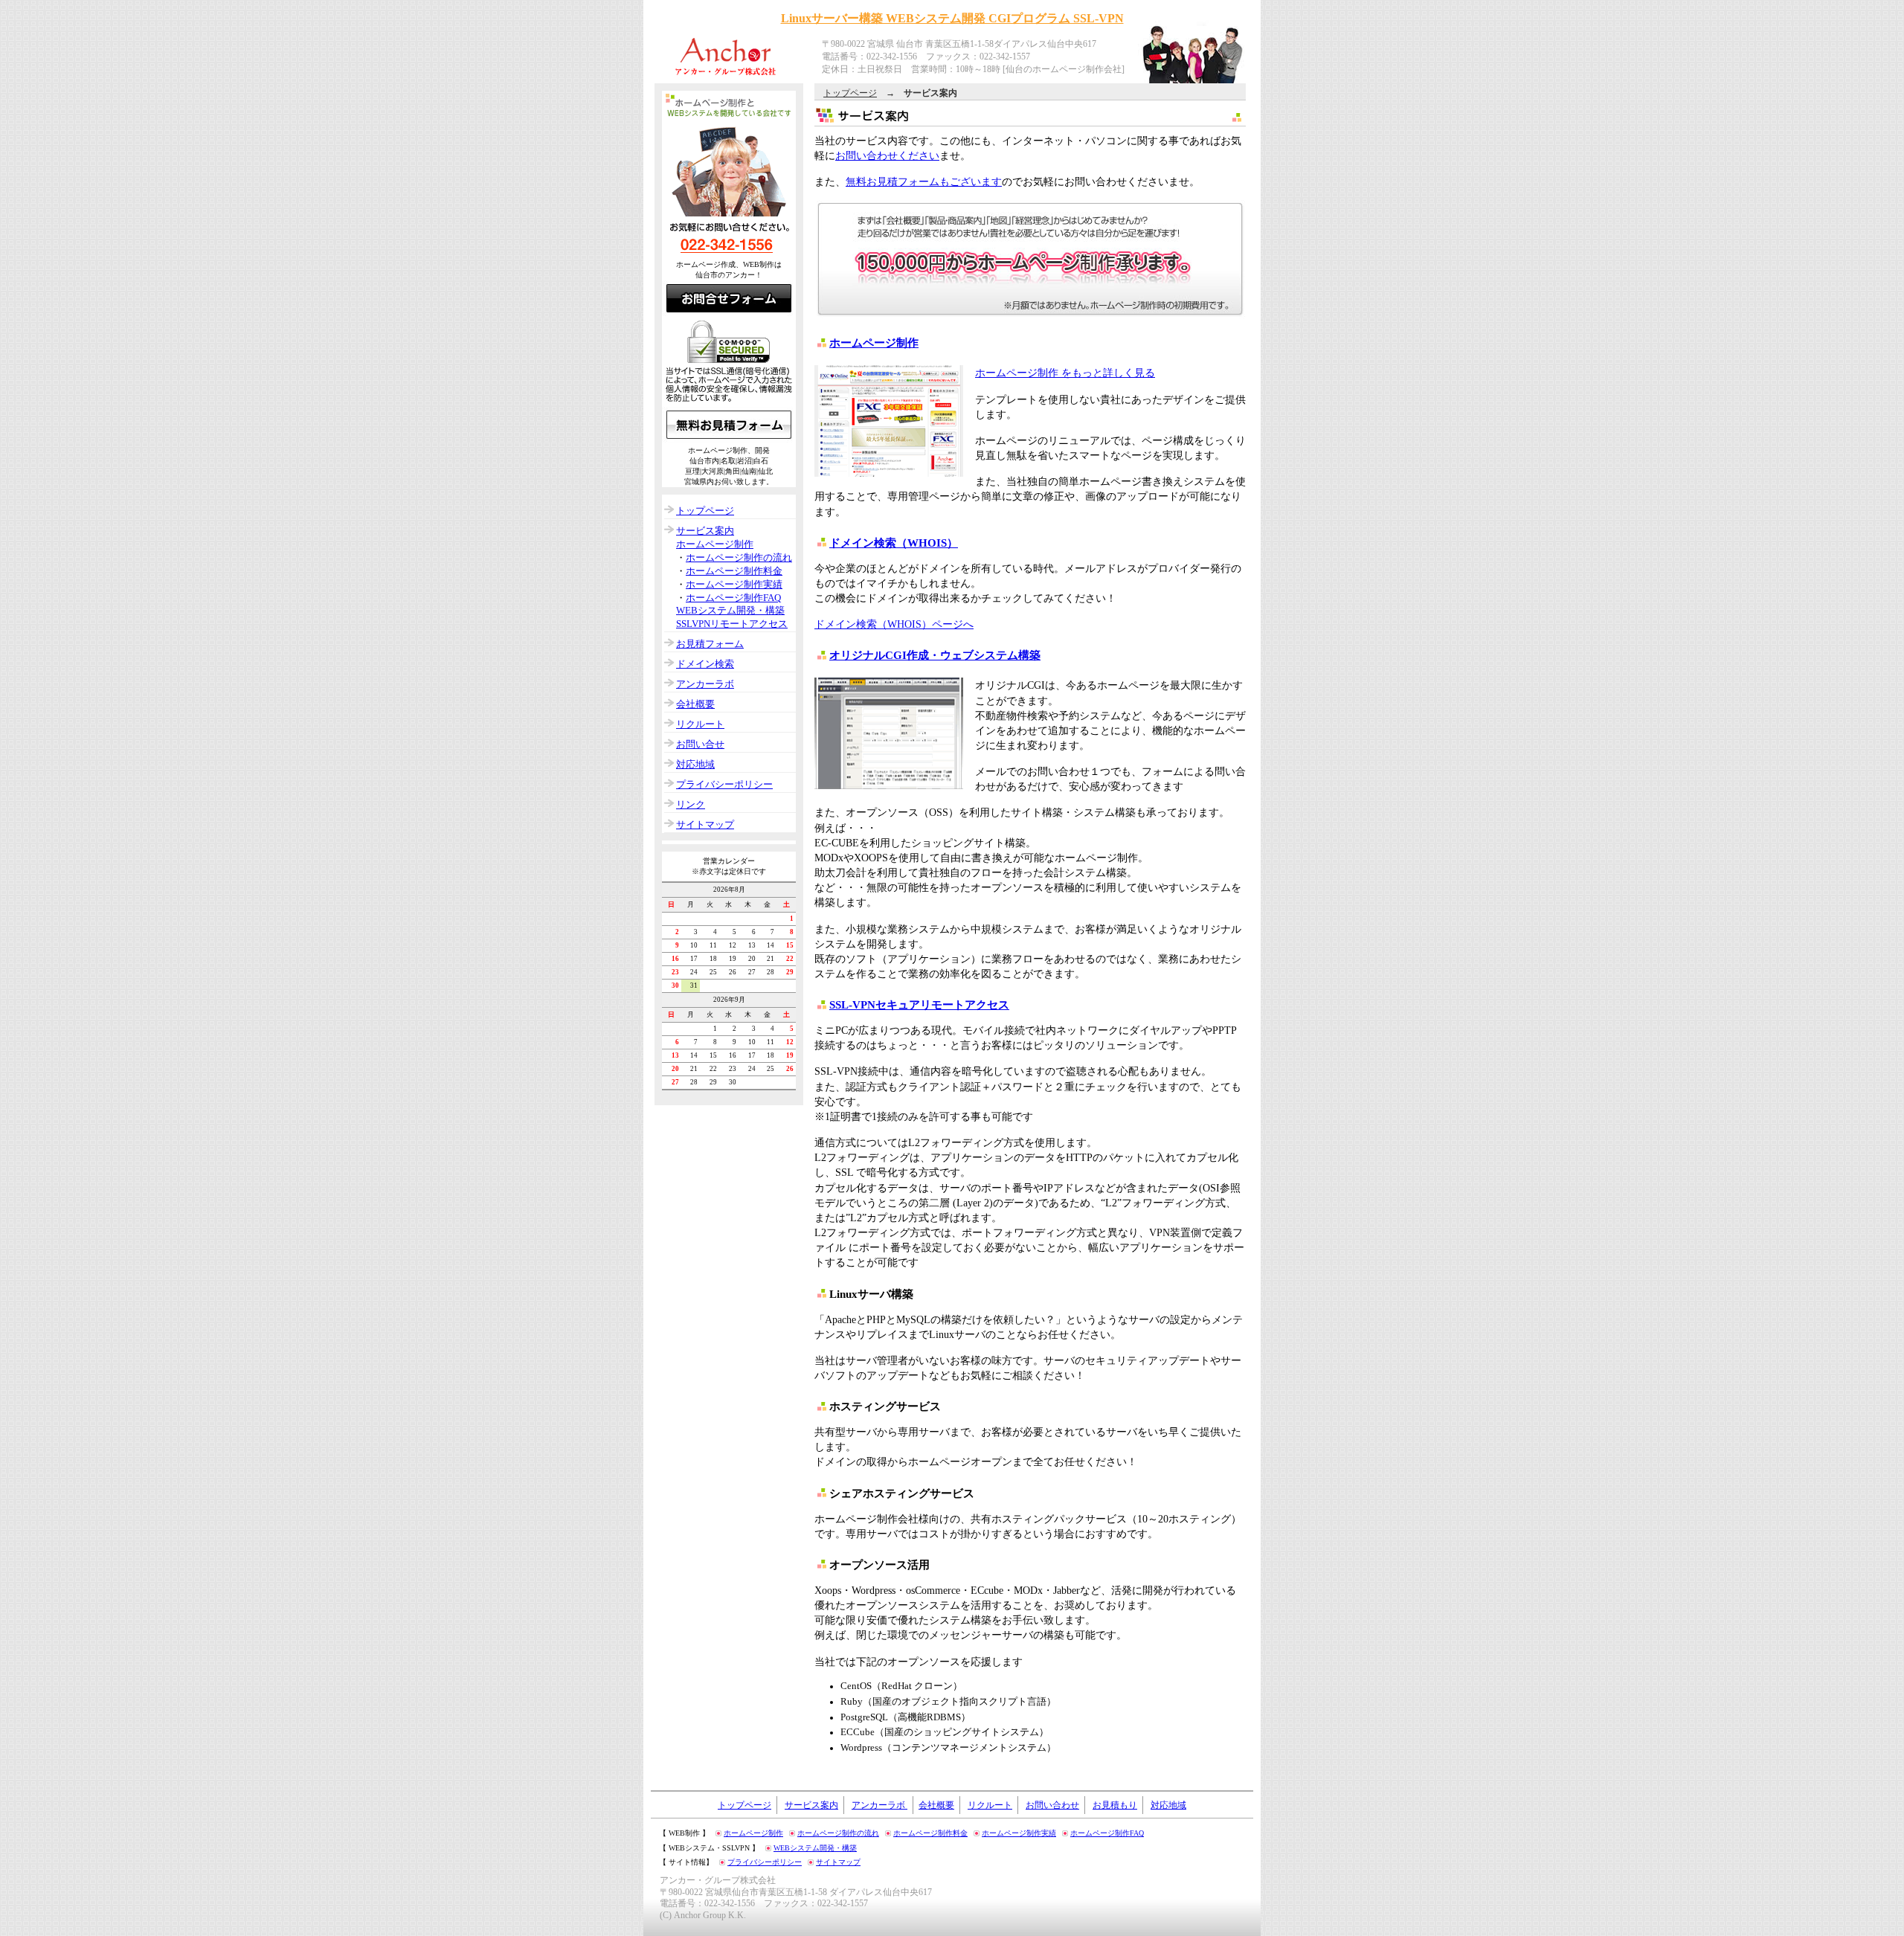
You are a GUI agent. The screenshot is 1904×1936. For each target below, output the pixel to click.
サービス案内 (705, 531)
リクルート (700, 724)
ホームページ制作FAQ (733, 598)
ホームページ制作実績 (734, 585)
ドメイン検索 (705, 664)
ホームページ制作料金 (734, 571)
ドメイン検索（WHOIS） (894, 543)
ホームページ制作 (874, 343)
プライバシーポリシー (724, 785)
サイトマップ (705, 825)
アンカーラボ (705, 684)
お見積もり (1115, 1805)
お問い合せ (700, 745)
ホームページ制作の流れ (739, 558)
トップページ (850, 93)
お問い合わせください (887, 155)
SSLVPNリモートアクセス (732, 624)
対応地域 (695, 765)
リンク (691, 805)
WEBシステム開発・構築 (730, 611)
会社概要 (695, 704)
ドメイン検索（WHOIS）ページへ (894, 624)
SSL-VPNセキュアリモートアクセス (919, 1004)
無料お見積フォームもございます (924, 181)
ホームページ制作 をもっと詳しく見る (1065, 373)
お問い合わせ (1052, 1805)
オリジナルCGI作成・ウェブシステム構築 (935, 655)
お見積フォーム (710, 644)
